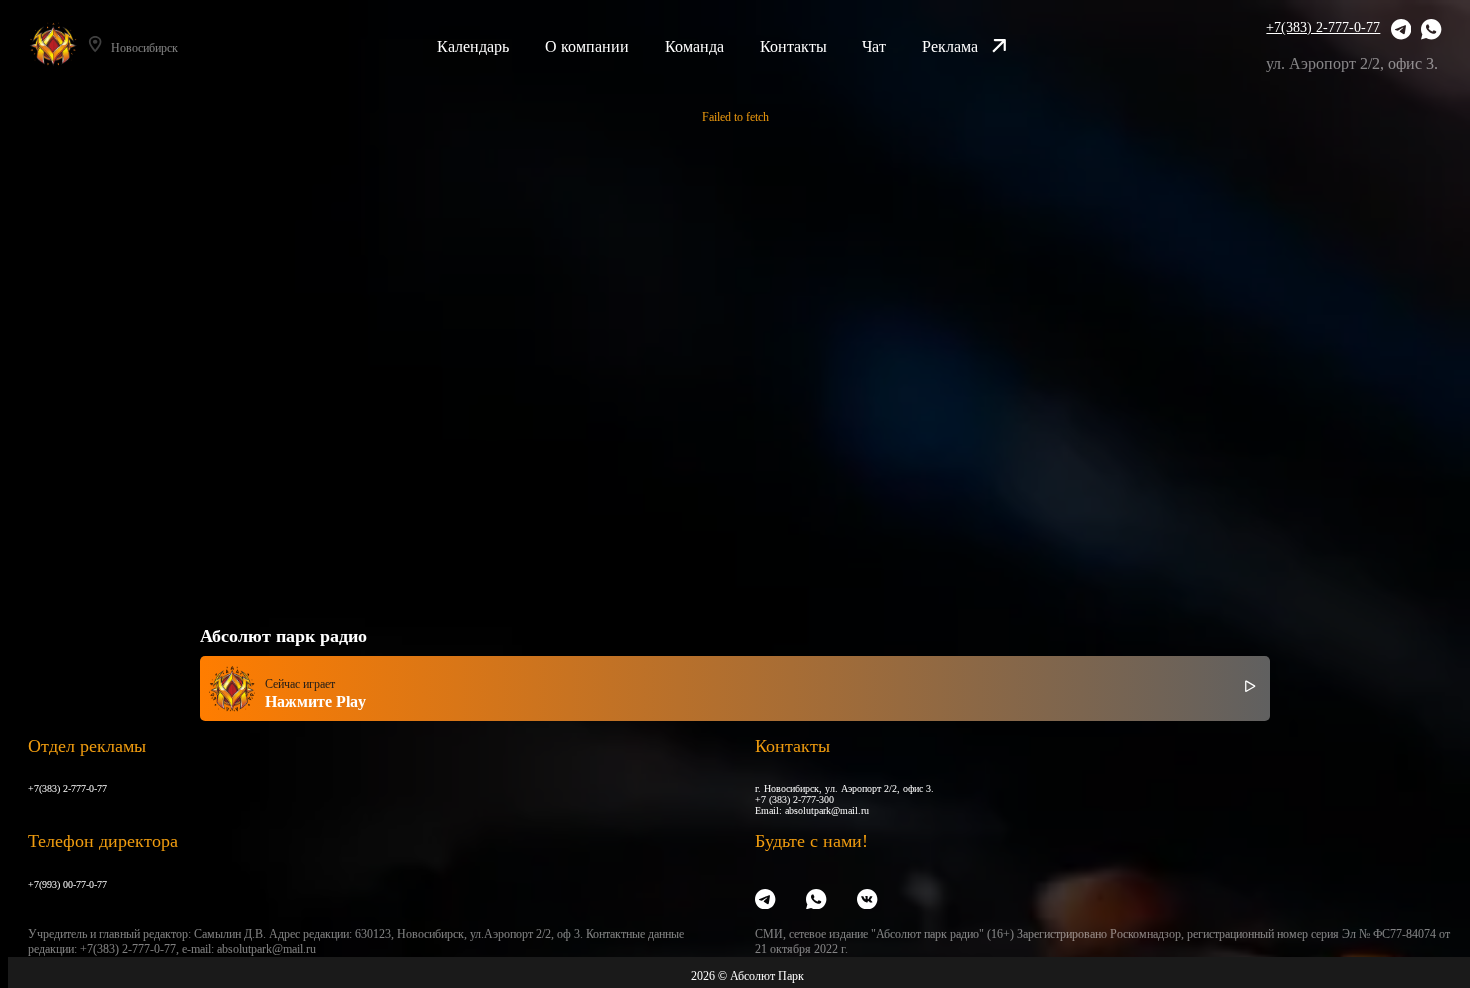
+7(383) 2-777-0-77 (1323, 27)
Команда (694, 46)
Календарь (473, 46)
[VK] (867, 900)
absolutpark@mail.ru (827, 810)
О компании (587, 46)
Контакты (793, 46)
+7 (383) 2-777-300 (794, 799)
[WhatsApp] (1431, 31)
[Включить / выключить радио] (1250, 689)
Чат (874, 46)
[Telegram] (1401, 31)
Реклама (950, 46)
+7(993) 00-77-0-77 (67, 884)
